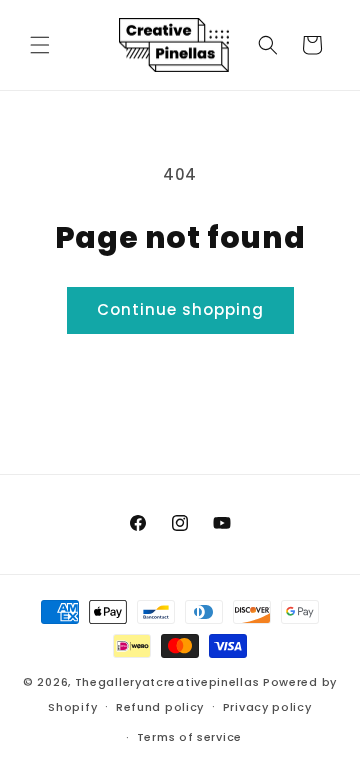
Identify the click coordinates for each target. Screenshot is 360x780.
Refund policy (160, 707)
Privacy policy (267, 707)
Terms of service (189, 737)
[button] (40, 45)
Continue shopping (180, 309)
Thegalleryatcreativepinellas (167, 682)
